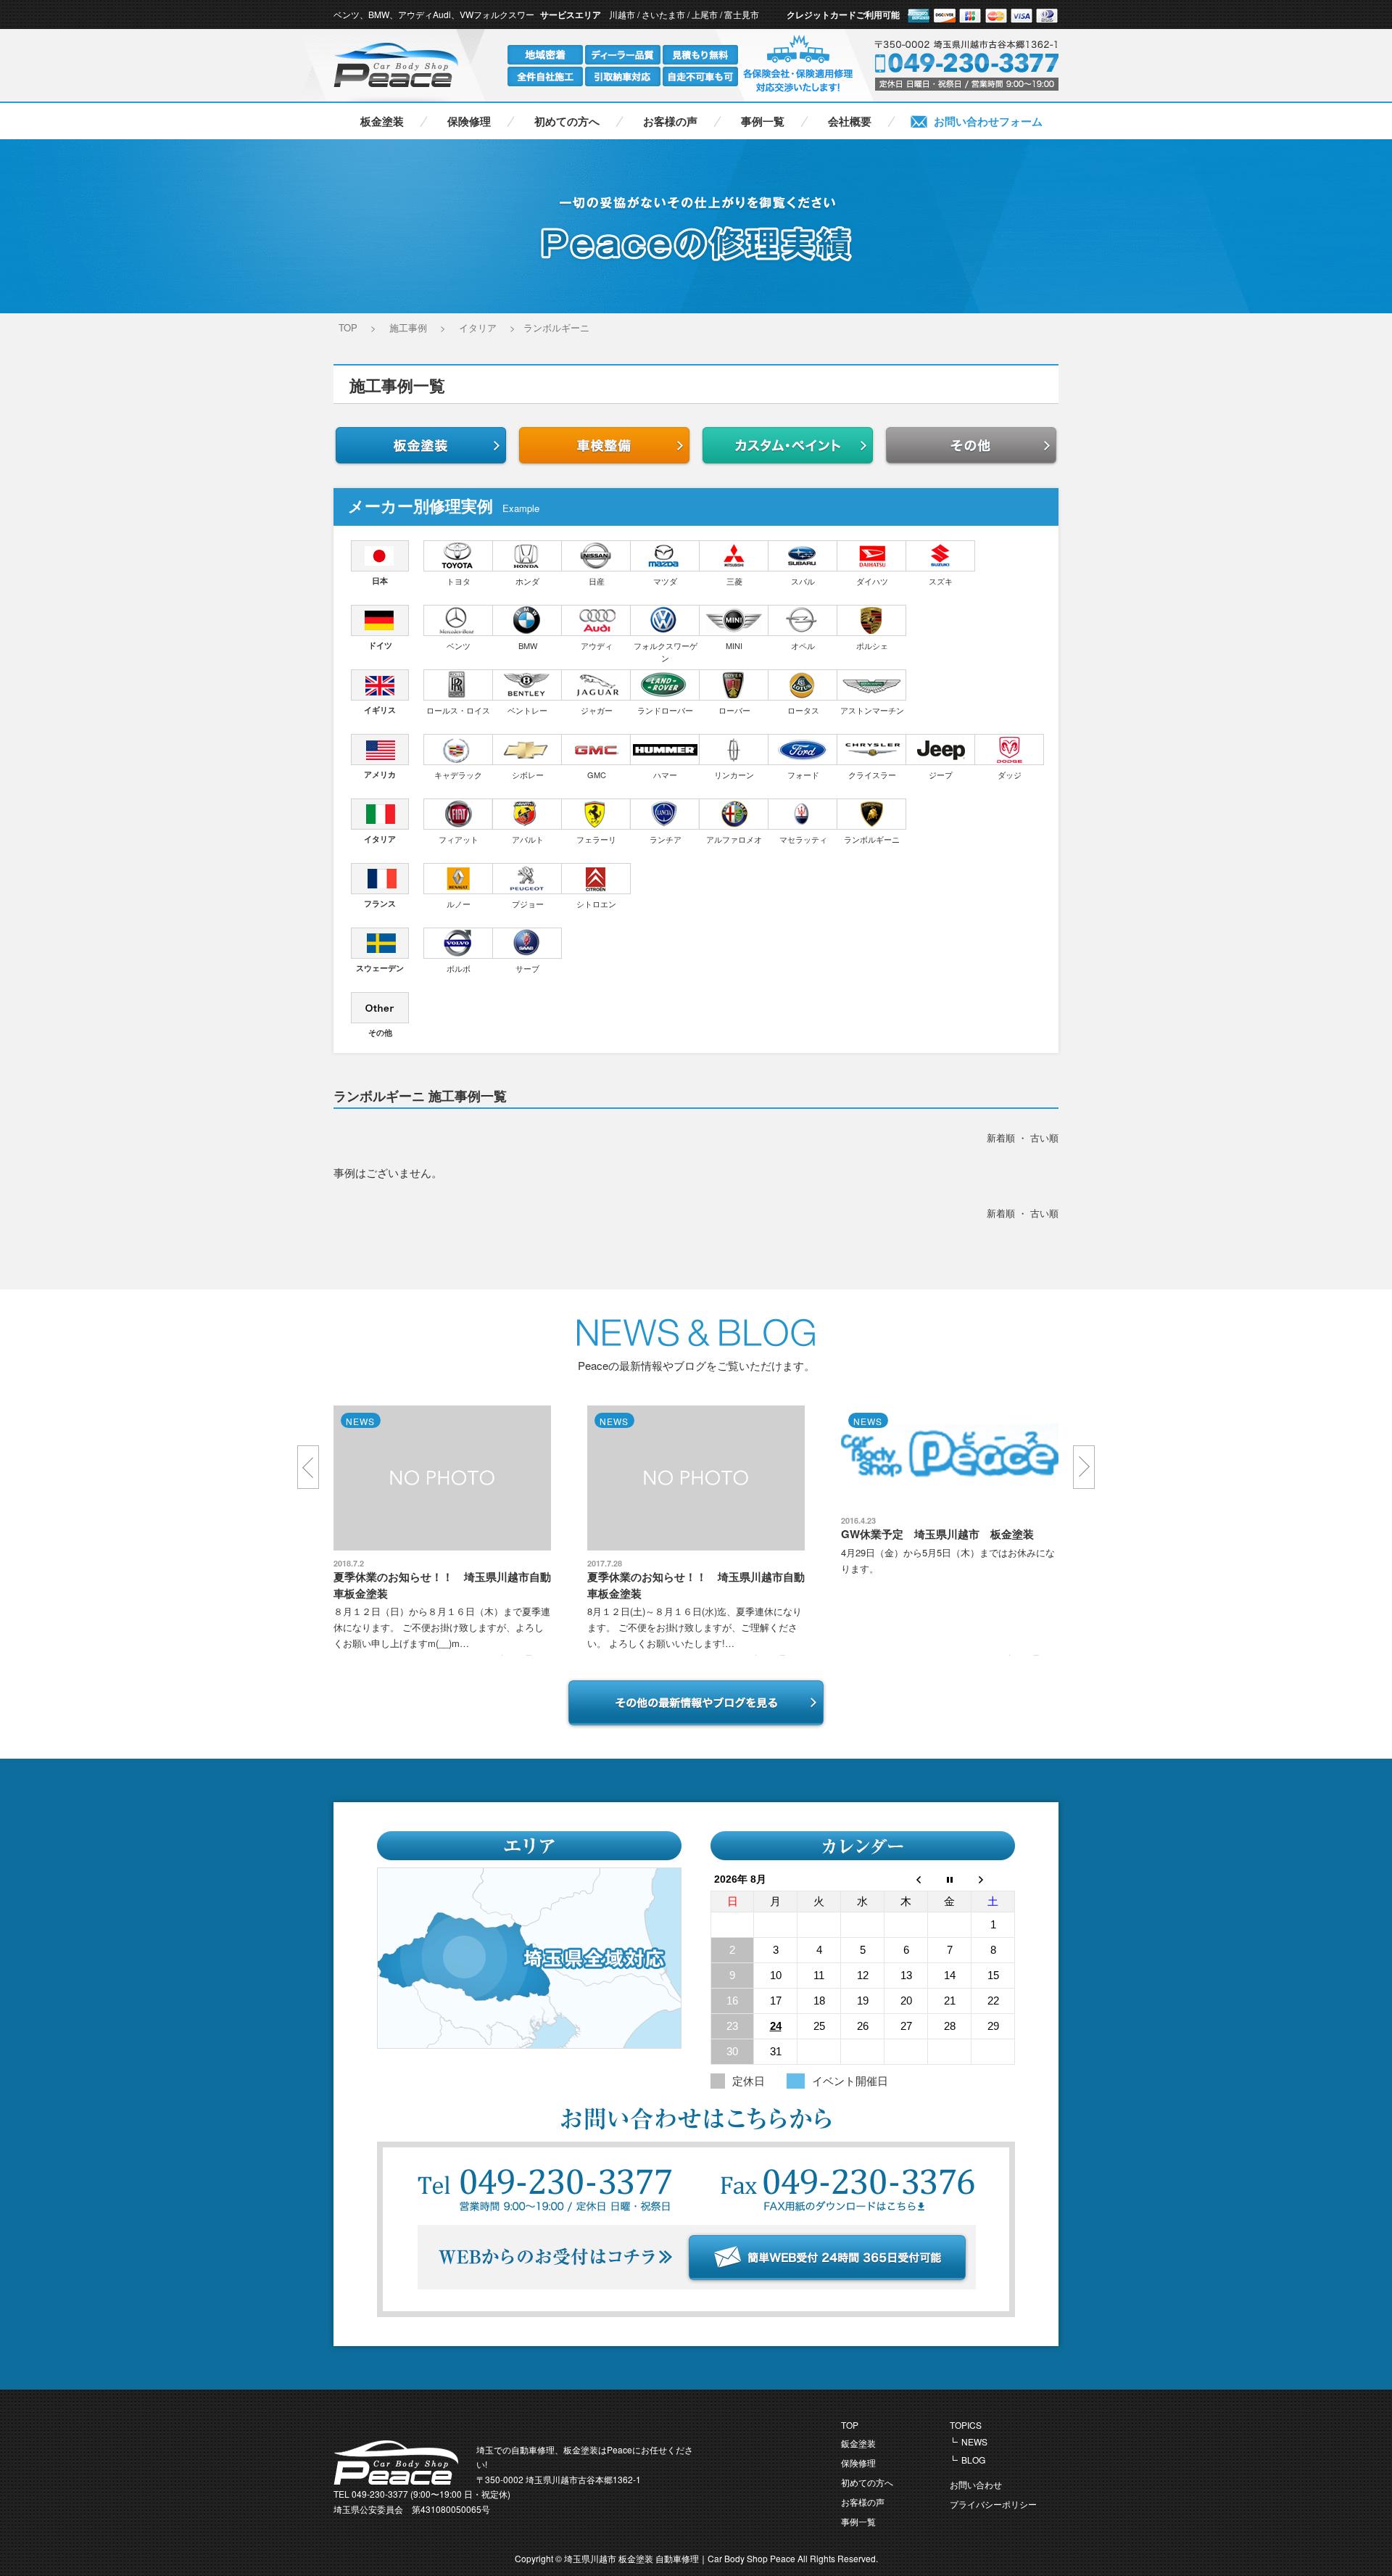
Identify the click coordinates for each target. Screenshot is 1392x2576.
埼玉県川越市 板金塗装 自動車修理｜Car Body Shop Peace (681, 2558)
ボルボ (459, 968)
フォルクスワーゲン (666, 652)
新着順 (1001, 1138)
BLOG (973, 2460)
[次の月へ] (993, 1879)
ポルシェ (872, 645)
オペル (803, 645)
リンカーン (734, 775)
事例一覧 (763, 121)
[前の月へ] (906, 1879)
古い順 (1044, 1138)
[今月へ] (950, 1879)
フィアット (459, 839)
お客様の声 (670, 121)
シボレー (528, 775)
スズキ (941, 581)
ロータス (803, 710)
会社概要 (850, 121)
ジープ (941, 775)
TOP (850, 2425)
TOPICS (966, 2425)
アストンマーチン (872, 710)
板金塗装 (382, 121)
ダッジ (1010, 775)
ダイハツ (872, 581)
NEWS (974, 2441)
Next (1084, 1467)
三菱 (734, 581)
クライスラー (872, 775)
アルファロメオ (734, 839)
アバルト (528, 839)
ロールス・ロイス (458, 710)
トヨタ (459, 581)
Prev (308, 1467)
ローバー (734, 710)
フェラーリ (596, 839)
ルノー (459, 904)
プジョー (528, 904)
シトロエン (596, 904)
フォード (803, 775)
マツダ (665, 581)
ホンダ (527, 581)
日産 (597, 581)
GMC (597, 775)
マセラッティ (803, 839)
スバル (803, 581)
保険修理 (469, 121)
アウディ (597, 645)
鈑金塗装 (858, 2443)
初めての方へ (567, 121)
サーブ (527, 968)
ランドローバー (665, 710)
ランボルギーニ (872, 839)
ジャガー (597, 710)
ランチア (666, 839)
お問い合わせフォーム (988, 121)
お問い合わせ (976, 2484)
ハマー (665, 775)
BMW (528, 645)
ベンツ (459, 645)
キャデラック (458, 775)
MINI (734, 645)
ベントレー (527, 710)
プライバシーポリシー (993, 2504)
